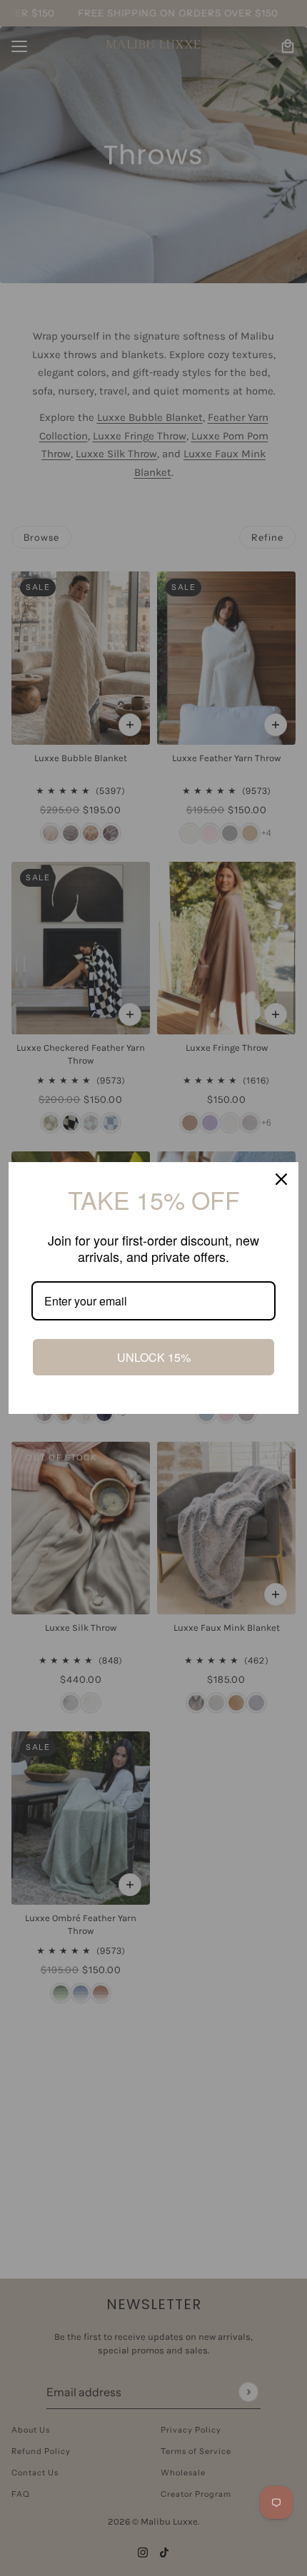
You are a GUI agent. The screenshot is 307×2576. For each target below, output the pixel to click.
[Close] (281, 1179)
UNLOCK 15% (154, 1357)
